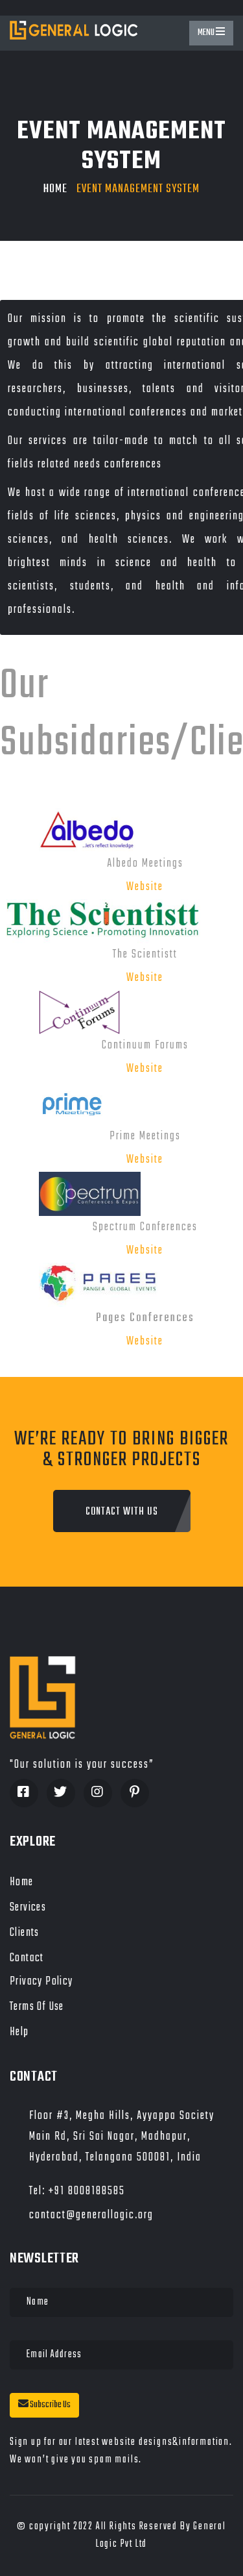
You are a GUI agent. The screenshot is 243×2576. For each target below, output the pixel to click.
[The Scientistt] (103, 922)
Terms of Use (37, 2007)
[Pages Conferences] (81, 1285)
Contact (27, 1958)
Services (28, 1908)
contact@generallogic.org (91, 2215)
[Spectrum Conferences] (70, 1194)
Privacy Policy (41, 1982)
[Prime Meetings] (52, 1103)
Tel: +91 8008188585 (77, 2191)
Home (55, 189)
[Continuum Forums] (60, 1012)
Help (19, 2032)
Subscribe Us (50, 2405)
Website (145, 887)
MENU (207, 33)
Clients (25, 1933)
